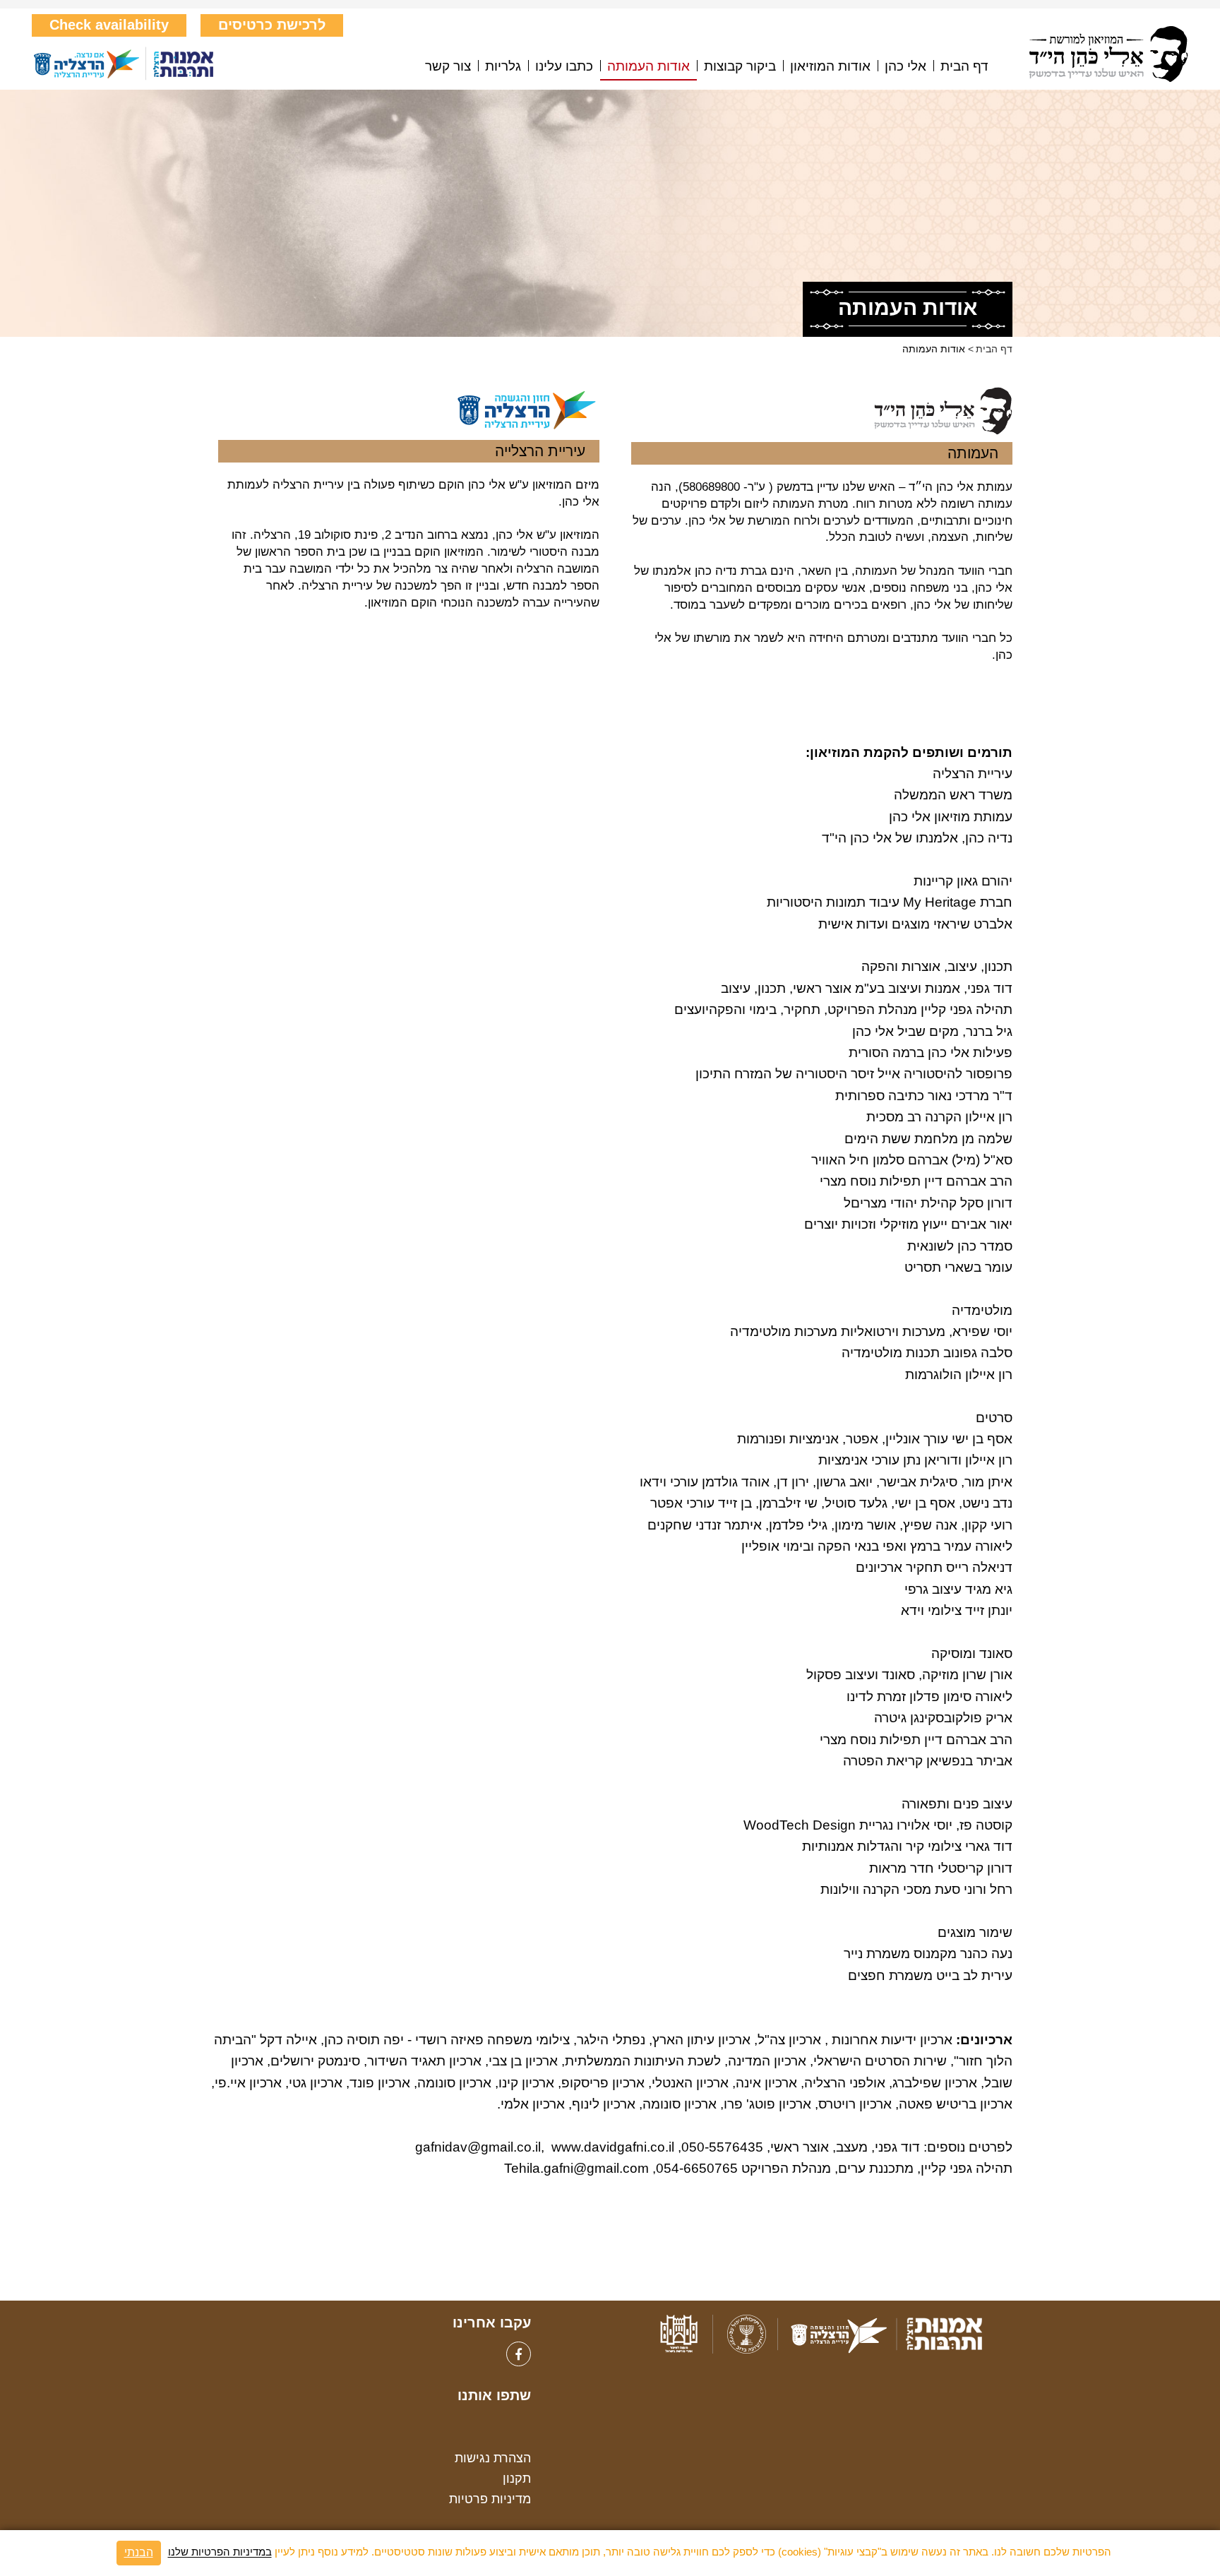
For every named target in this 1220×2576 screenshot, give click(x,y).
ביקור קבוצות (740, 66)
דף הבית (964, 66)
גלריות (503, 66)
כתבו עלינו (564, 66)
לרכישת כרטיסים (272, 25)
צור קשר (448, 66)
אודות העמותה (648, 66)
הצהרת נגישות (493, 2458)
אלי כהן (905, 66)
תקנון (517, 2479)
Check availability (109, 25)
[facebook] (519, 2354)
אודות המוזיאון (830, 66)
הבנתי (139, 2552)
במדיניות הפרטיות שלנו (220, 2552)
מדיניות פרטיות (490, 2499)
